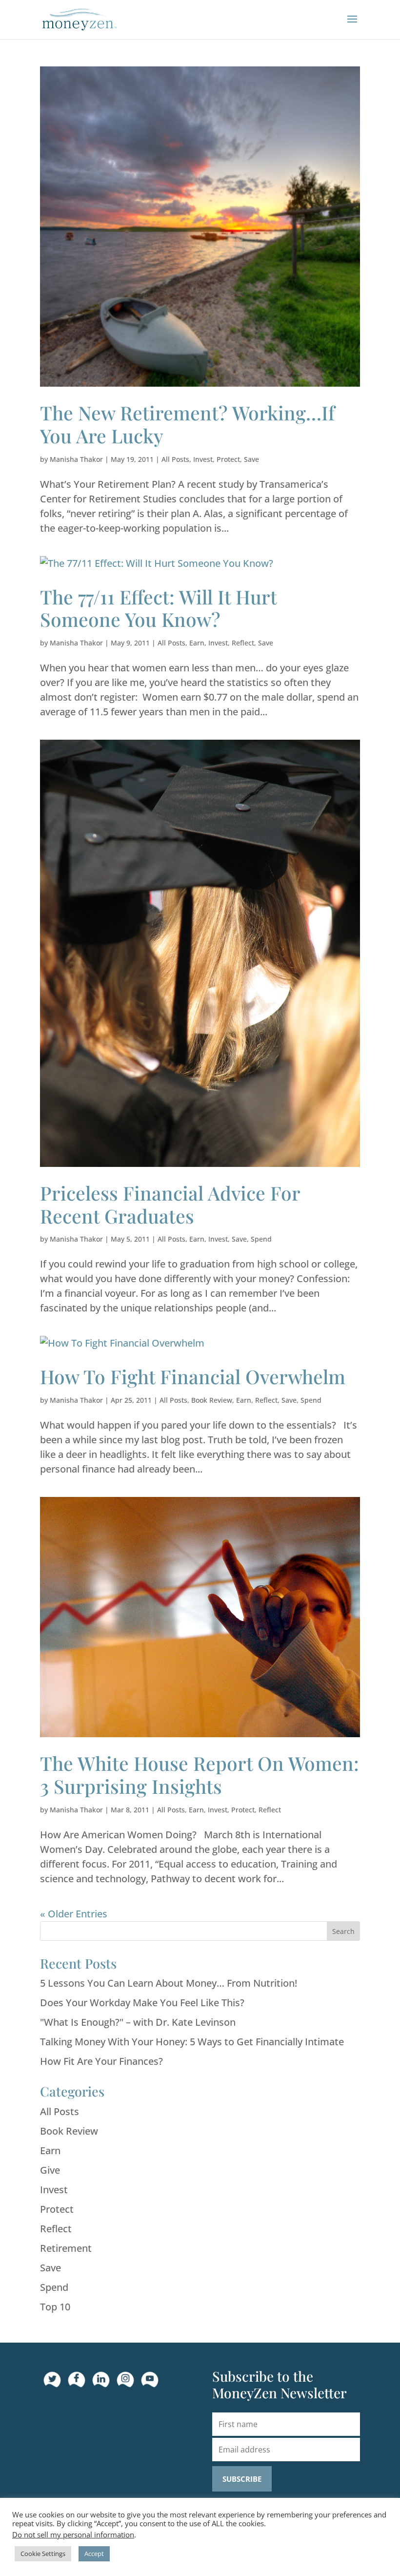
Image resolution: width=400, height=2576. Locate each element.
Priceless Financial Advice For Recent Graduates (170, 1204)
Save (251, 459)
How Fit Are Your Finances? (101, 2061)
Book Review (212, 1400)
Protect (228, 459)
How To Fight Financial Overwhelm (193, 1376)
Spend (261, 1239)
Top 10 (55, 2307)
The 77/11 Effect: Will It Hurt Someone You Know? (158, 608)
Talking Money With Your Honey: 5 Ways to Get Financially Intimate (192, 2042)
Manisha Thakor (76, 459)
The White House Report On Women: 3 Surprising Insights (200, 1775)
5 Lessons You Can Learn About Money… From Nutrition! (169, 1983)
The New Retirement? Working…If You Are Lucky (187, 424)
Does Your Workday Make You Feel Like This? (142, 2003)
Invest (203, 459)
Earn (197, 643)
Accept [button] (94, 2554)
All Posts (175, 459)
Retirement (66, 2248)
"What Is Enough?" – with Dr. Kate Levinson (138, 2022)
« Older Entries (74, 1914)
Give (50, 2170)
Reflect (243, 643)
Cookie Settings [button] (43, 2554)
